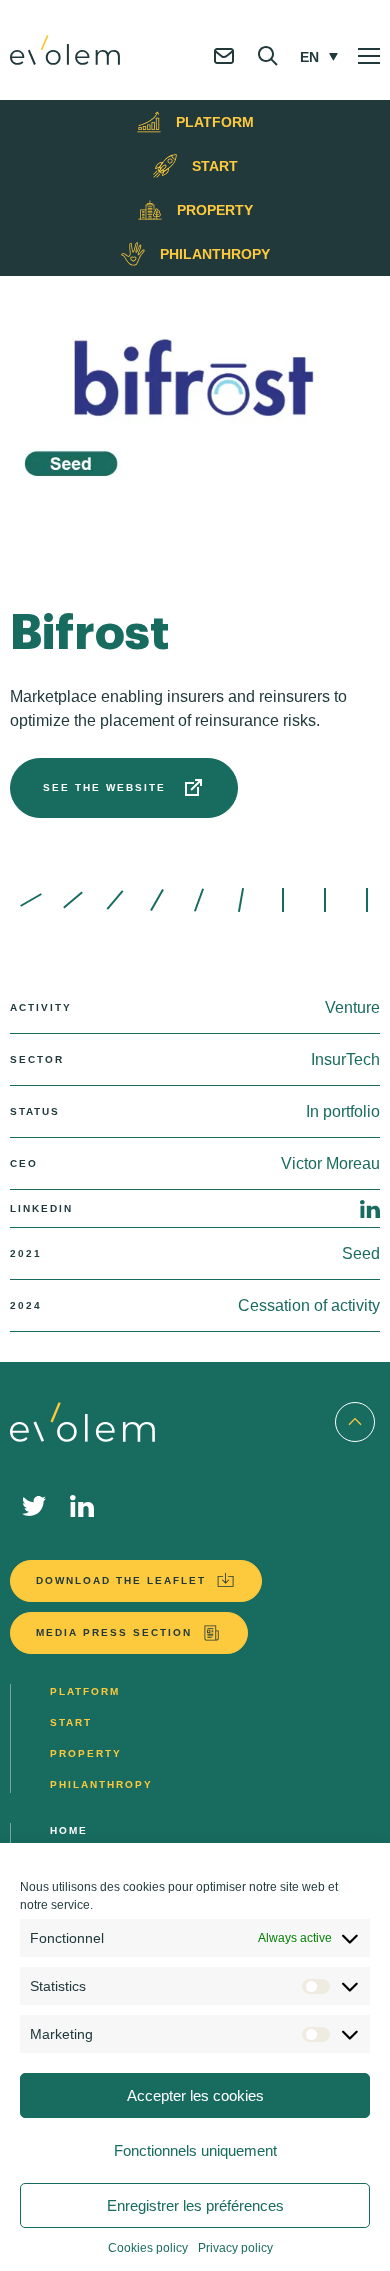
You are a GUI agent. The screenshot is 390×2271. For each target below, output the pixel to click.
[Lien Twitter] (34, 1506)
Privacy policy (235, 2248)
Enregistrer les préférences (195, 2205)
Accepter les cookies (195, 2095)
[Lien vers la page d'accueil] (65, 50)
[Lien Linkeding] (82, 1506)
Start (71, 1722)
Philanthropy (101, 1784)
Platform (85, 1691)
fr (309, 83)
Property (86, 1753)
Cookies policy (148, 2248)
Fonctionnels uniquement (195, 2150)
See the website (104, 787)
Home (69, 1830)
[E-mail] (224, 72)
